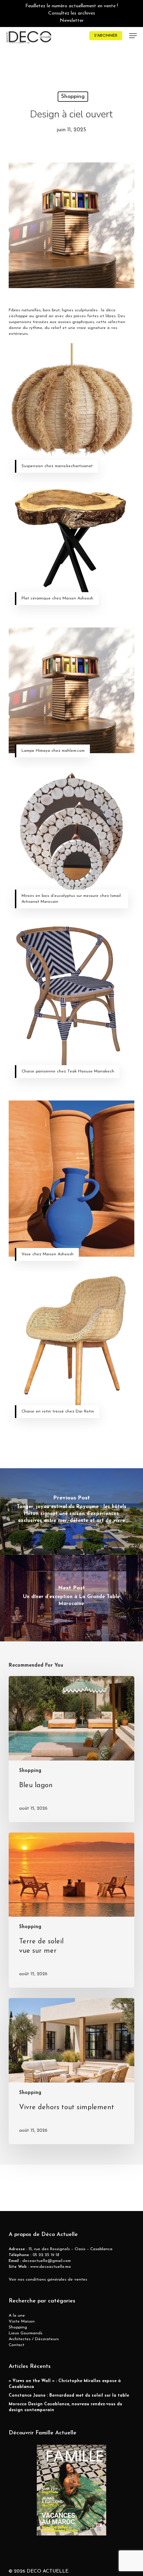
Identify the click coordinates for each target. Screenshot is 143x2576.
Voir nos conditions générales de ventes (48, 2280)
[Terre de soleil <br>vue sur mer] (72, 1910)
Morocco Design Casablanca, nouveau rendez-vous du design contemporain (65, 2407)
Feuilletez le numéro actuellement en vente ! (72, 6)
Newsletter (72, 21)
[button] (133, 36)
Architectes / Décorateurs (34, 2339)
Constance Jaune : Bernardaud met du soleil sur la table (69, 2396)
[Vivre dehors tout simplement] (72, 2071)
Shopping (73, 97)
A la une (17, 2316)
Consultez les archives (72, 13)
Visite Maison (22, 2321)
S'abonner (106, 36)
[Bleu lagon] (72, 1749)
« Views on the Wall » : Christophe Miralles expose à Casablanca (65, 2384)
